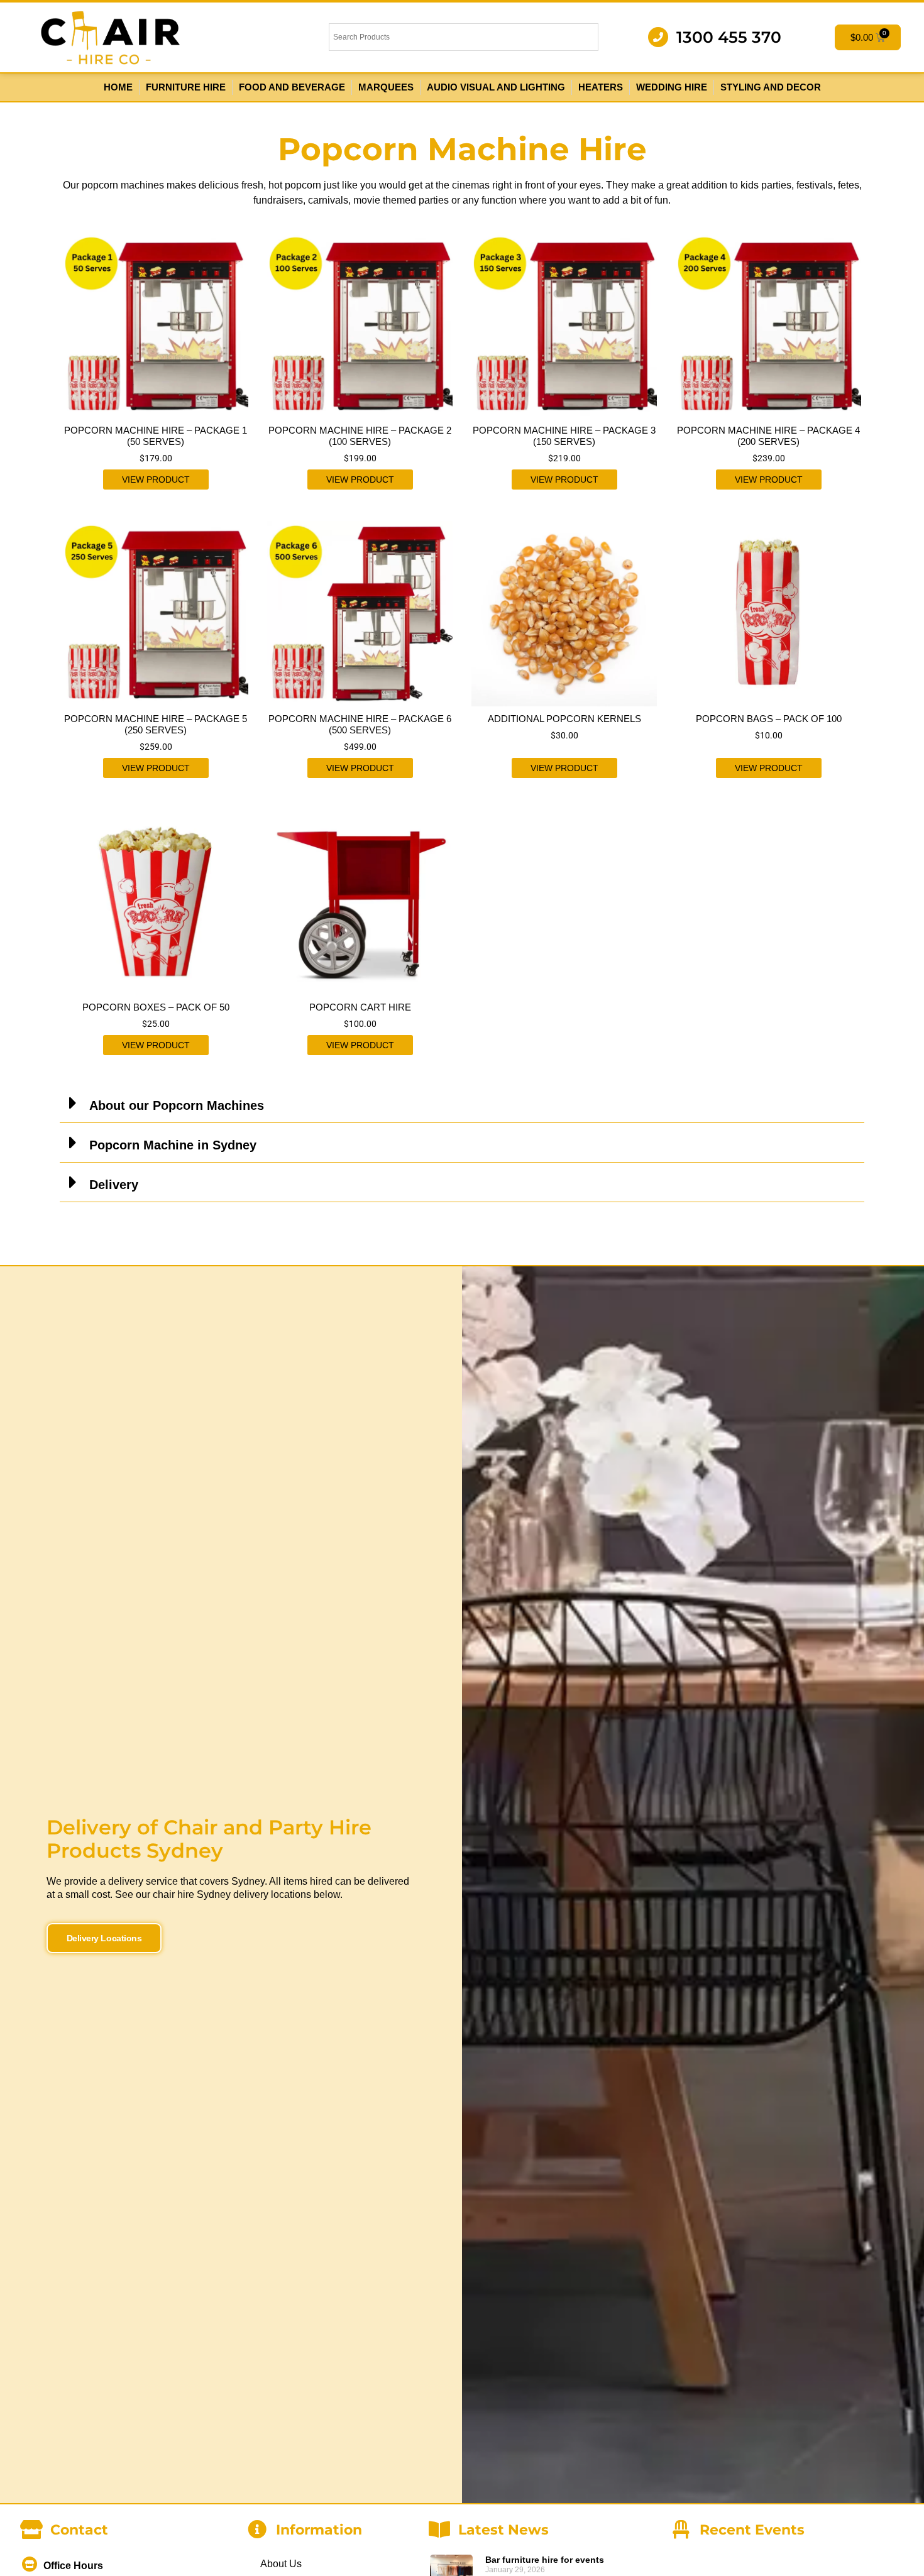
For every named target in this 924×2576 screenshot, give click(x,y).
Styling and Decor (771, 87)
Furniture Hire (186, 87)
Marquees (386, 87)
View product (156, 480)
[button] (462, 1103)
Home (118, 87)
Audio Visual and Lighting (496, 87)
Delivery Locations (104, 1938)
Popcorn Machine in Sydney (173, 1145)
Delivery (114, 1185)
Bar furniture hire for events (545, 2560)
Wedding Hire (672, 87)
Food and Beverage (292, 87)
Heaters (601, 87)
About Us (281, 2564)
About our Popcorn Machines (177, 1105)
